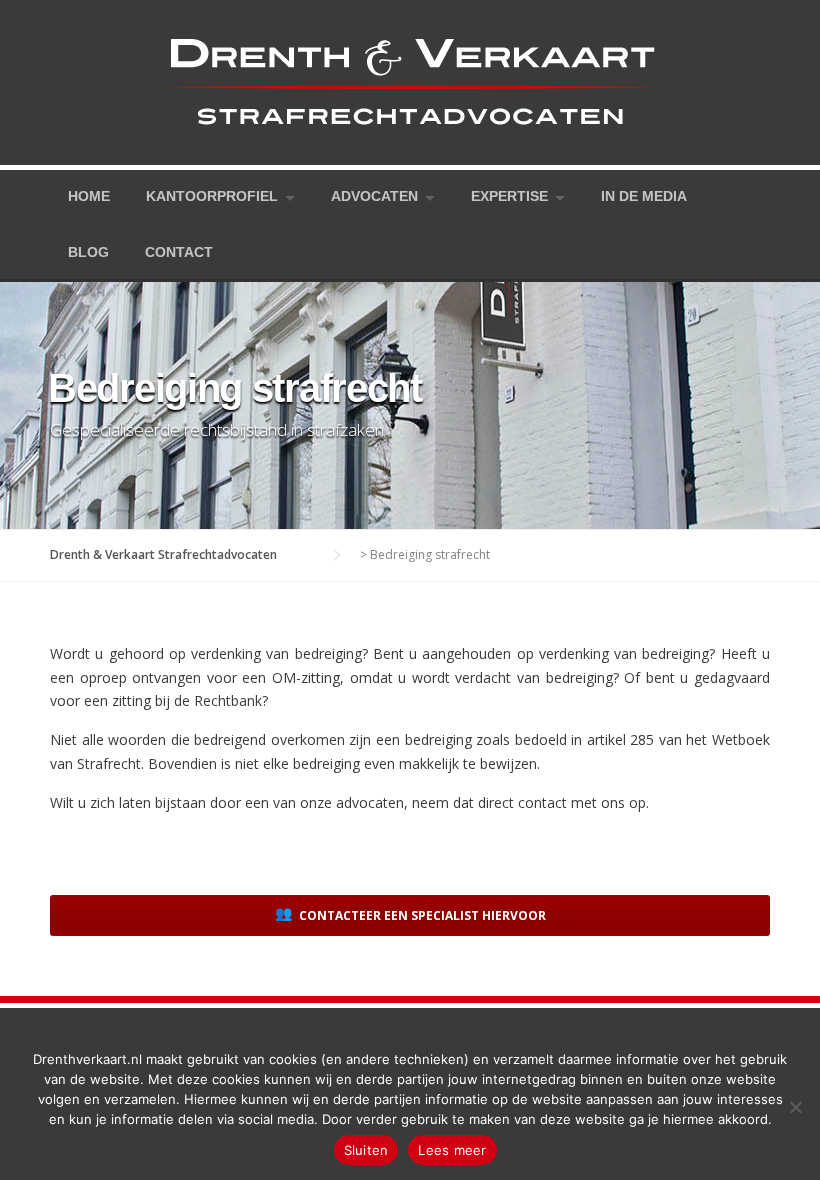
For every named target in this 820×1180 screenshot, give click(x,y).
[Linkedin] (762, 196)
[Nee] (795, 1107)
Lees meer (452, 1150)
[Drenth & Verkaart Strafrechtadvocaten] (410, 80)
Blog (88, 252)
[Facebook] (734, 196)
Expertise (509, 196)
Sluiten (366, 1150)
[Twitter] (706, 196)
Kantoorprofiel (212, 196)
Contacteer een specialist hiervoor (421, 915)
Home (89, 196)
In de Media (644, 196)
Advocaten (374, 196)
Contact (179, 252)
